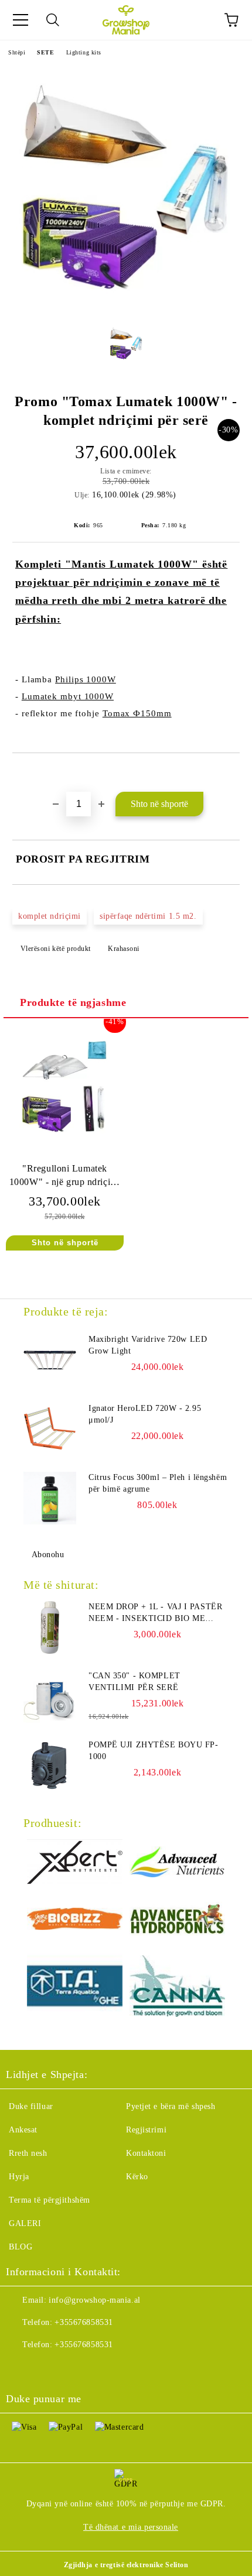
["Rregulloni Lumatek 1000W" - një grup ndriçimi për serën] (65, 1140)
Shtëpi (17, 52)
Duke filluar (31, 2106)
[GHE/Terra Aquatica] (75, 1988)
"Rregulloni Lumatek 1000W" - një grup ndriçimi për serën (65, 1178)
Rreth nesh (28, 2153)
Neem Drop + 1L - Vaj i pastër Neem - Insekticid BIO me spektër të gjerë (155, 1613)
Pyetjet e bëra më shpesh (171, 2106)
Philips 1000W (86, 679)
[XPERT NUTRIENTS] (75, 1864)
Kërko (137, 2177)
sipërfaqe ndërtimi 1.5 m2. (148, 916)
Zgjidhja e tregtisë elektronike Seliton (126, 2565)
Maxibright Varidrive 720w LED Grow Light (148, 1345)
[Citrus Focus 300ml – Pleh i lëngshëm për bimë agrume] (50, 1498)
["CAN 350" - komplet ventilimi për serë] (50, 1696)
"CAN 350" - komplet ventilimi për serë (134, 1682)
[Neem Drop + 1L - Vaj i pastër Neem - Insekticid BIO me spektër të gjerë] (50, 1627)
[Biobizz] (75, 1920)
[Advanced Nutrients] (177, 1864)
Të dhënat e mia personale (131, 2527)
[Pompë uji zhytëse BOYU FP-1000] (50, 1766)
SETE (45, 52)
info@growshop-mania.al (94, 2300)
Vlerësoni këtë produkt (56, 949)
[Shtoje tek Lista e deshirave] (231, 773)
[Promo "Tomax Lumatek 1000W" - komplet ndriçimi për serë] (126, 306)
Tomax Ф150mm (137, 713)
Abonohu (48, 1555)
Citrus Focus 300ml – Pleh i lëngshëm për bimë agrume (158, 1483)
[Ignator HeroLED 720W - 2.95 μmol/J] (50, 1429)
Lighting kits (84, 52)
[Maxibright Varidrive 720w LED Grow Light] (50, 1360)
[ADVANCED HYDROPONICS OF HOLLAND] (177, 1920)
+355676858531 (84, 2322)
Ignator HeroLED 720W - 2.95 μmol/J (145, 1414)
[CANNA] (177, 1988)
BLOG (21, 2247)
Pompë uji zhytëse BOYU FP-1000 (154, 1751)
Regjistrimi (146, 2130)
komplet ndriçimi (50, 916)
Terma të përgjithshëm (50, 2200)
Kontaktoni (146, 2153)
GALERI (25, 2223)
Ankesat (23, 2130)
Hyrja (19, 2177)
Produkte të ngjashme (73, 1002)
